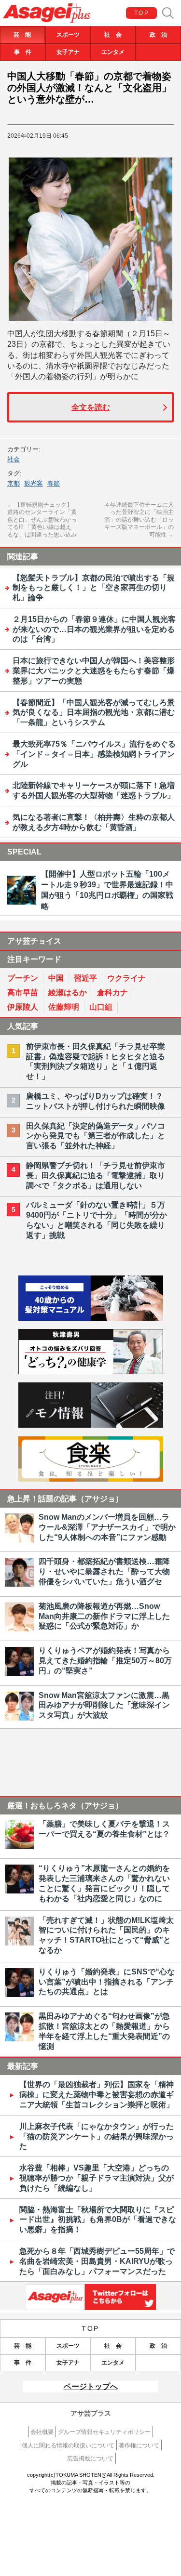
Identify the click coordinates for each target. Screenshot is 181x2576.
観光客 (34, 483)
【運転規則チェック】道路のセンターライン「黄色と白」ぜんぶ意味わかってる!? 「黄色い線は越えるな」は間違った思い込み (42, 520)
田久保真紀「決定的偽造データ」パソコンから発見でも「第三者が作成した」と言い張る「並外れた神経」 (96, 1136)
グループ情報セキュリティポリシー (104, 2432)
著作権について (139, 2445)
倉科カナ (112, 992)
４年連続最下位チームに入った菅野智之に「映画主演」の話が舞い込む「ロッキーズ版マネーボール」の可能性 (139, 520)
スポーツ (68, 35)
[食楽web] (91, 1479)
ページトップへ (91, 2386)
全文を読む (91, 407)
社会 (14, 459)
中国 (56, 978)
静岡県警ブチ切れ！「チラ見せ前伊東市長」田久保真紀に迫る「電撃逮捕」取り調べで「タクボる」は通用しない (96, 1176)
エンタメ (113, 52)
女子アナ (68, 52)
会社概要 (42, 2432)
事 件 (23, 52)
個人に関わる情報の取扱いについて (68, 2445)
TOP (142, 13)
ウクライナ (126, 978)
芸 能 (22, 35)
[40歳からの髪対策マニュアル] (91, 1318)
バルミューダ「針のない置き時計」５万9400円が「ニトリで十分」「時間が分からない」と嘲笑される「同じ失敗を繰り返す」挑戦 (97, 1220)
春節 (54, 483)
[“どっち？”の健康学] (91, 1372)
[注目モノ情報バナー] (91, 1425)
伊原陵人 (23, 1007)
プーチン (23, 978)
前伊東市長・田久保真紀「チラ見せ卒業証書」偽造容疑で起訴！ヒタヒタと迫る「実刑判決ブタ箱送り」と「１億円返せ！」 (96, 1061)
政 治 (158, 35)
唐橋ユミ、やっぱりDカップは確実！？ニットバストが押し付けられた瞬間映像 (96, 1101)
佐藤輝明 (64, 1007)
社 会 (113, 35)
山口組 (101, 1007)
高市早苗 (23, 992)
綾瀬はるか (68, 992)
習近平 (85, 978)
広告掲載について (90, 2458)
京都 (14, 483)
